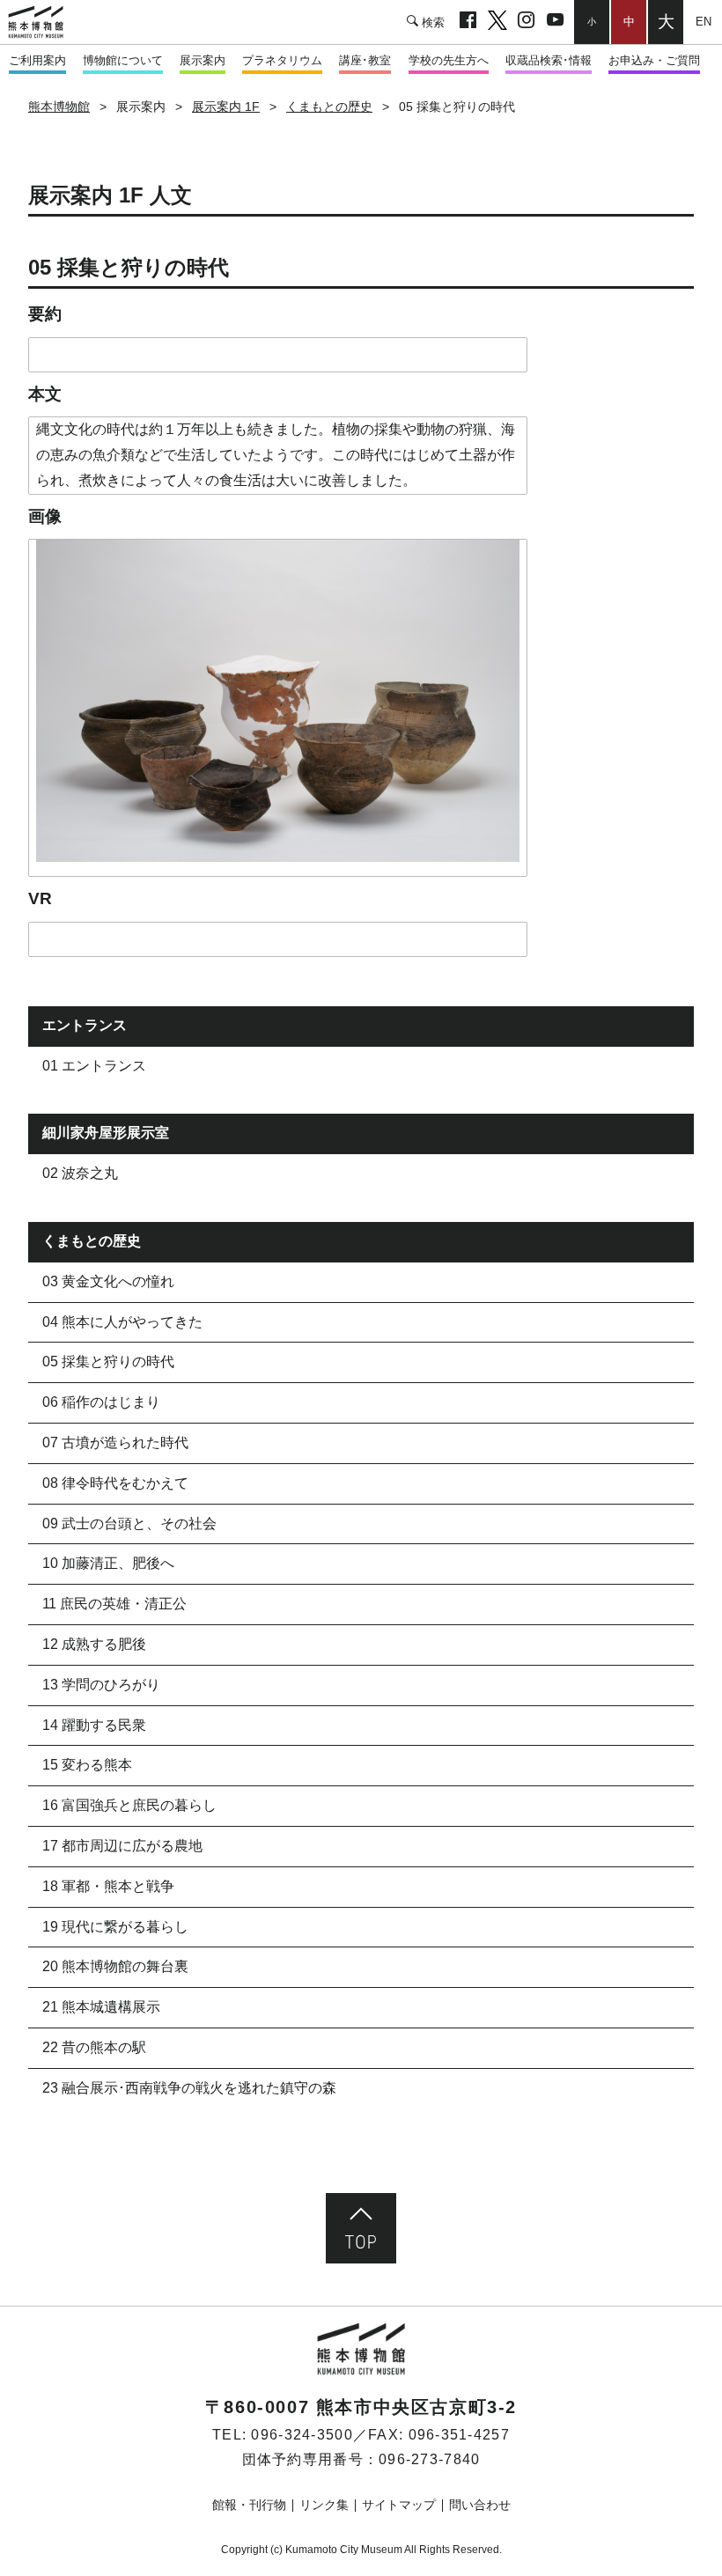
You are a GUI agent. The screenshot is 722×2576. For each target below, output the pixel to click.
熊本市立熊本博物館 (44, 22)
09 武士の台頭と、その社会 (129, 1524)
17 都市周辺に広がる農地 (122, 1846)
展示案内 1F (226, 107)
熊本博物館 (59, 107)
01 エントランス (94, 1066)
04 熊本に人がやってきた (122, 1322)
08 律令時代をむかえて (115, 1483)
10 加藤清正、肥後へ (108, 1563)
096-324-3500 (302, 2435)
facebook (468, 22)
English (703, 22)
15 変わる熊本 (87, 1765)
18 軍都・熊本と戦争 (108, 1886)
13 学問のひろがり (101, 1685)
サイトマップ (399, 2505)
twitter (497, 22)
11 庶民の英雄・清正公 (114, 1604)
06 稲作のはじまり (101, 1402)
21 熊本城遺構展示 (101, 2007)
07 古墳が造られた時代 (115, 1443)
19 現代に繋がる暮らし (115, 1927)
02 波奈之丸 (80, 1173)
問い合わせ (480, 2505)
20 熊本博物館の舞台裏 (115, 1966)
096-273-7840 (429, 2459)
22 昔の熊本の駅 (94, 2047)
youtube (555, 22)
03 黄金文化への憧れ (108, 1281)
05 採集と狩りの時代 (108, 1362)
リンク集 (324, 2505)
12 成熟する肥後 (94, 1644)
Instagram (526, 22)
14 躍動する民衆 (94, 1725)
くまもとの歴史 (329, 107)
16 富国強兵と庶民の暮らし (129, 1805)
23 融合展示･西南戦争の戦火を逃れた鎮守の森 (189, 2088)
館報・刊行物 (249, 2505)
